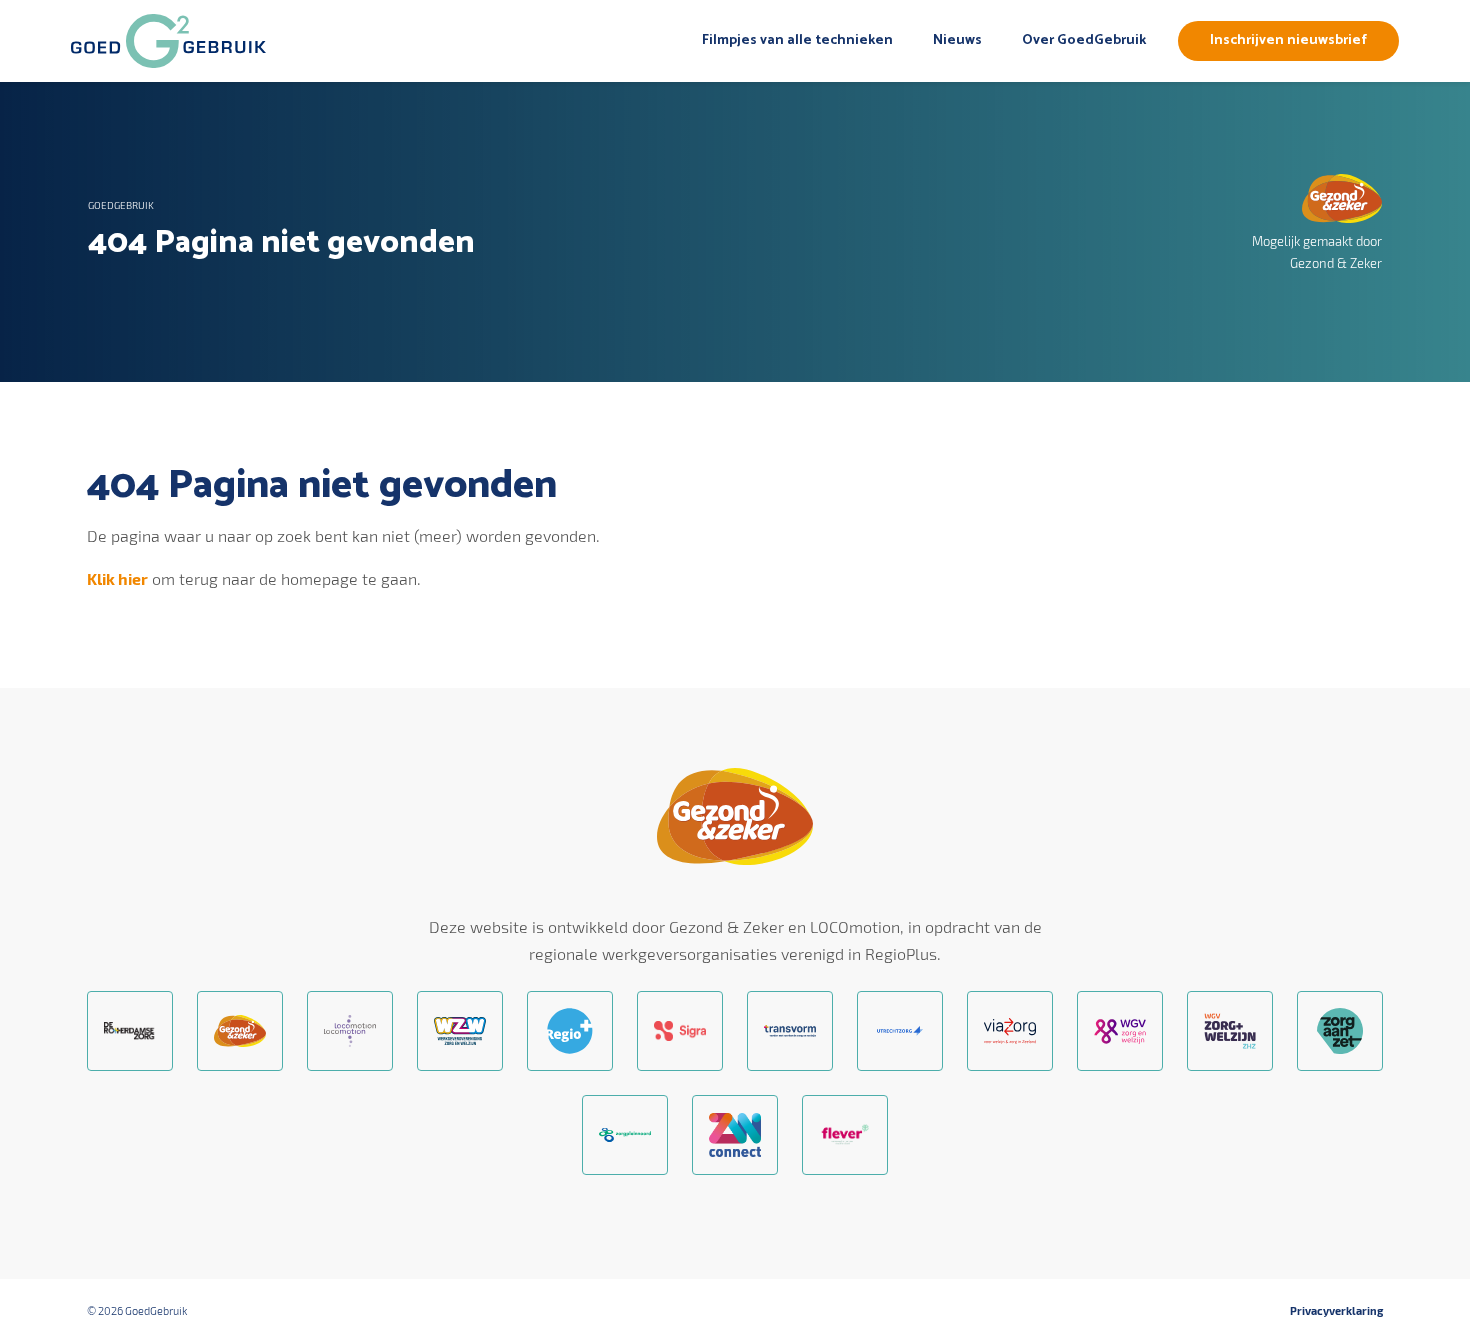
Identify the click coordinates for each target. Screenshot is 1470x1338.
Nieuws (957, 40)
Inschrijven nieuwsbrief (1288, 40)
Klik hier (117, 578)
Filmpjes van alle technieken (797, 40)
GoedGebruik (121, 205)
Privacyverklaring (1336, 1310)
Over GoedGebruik (1084, 40)
